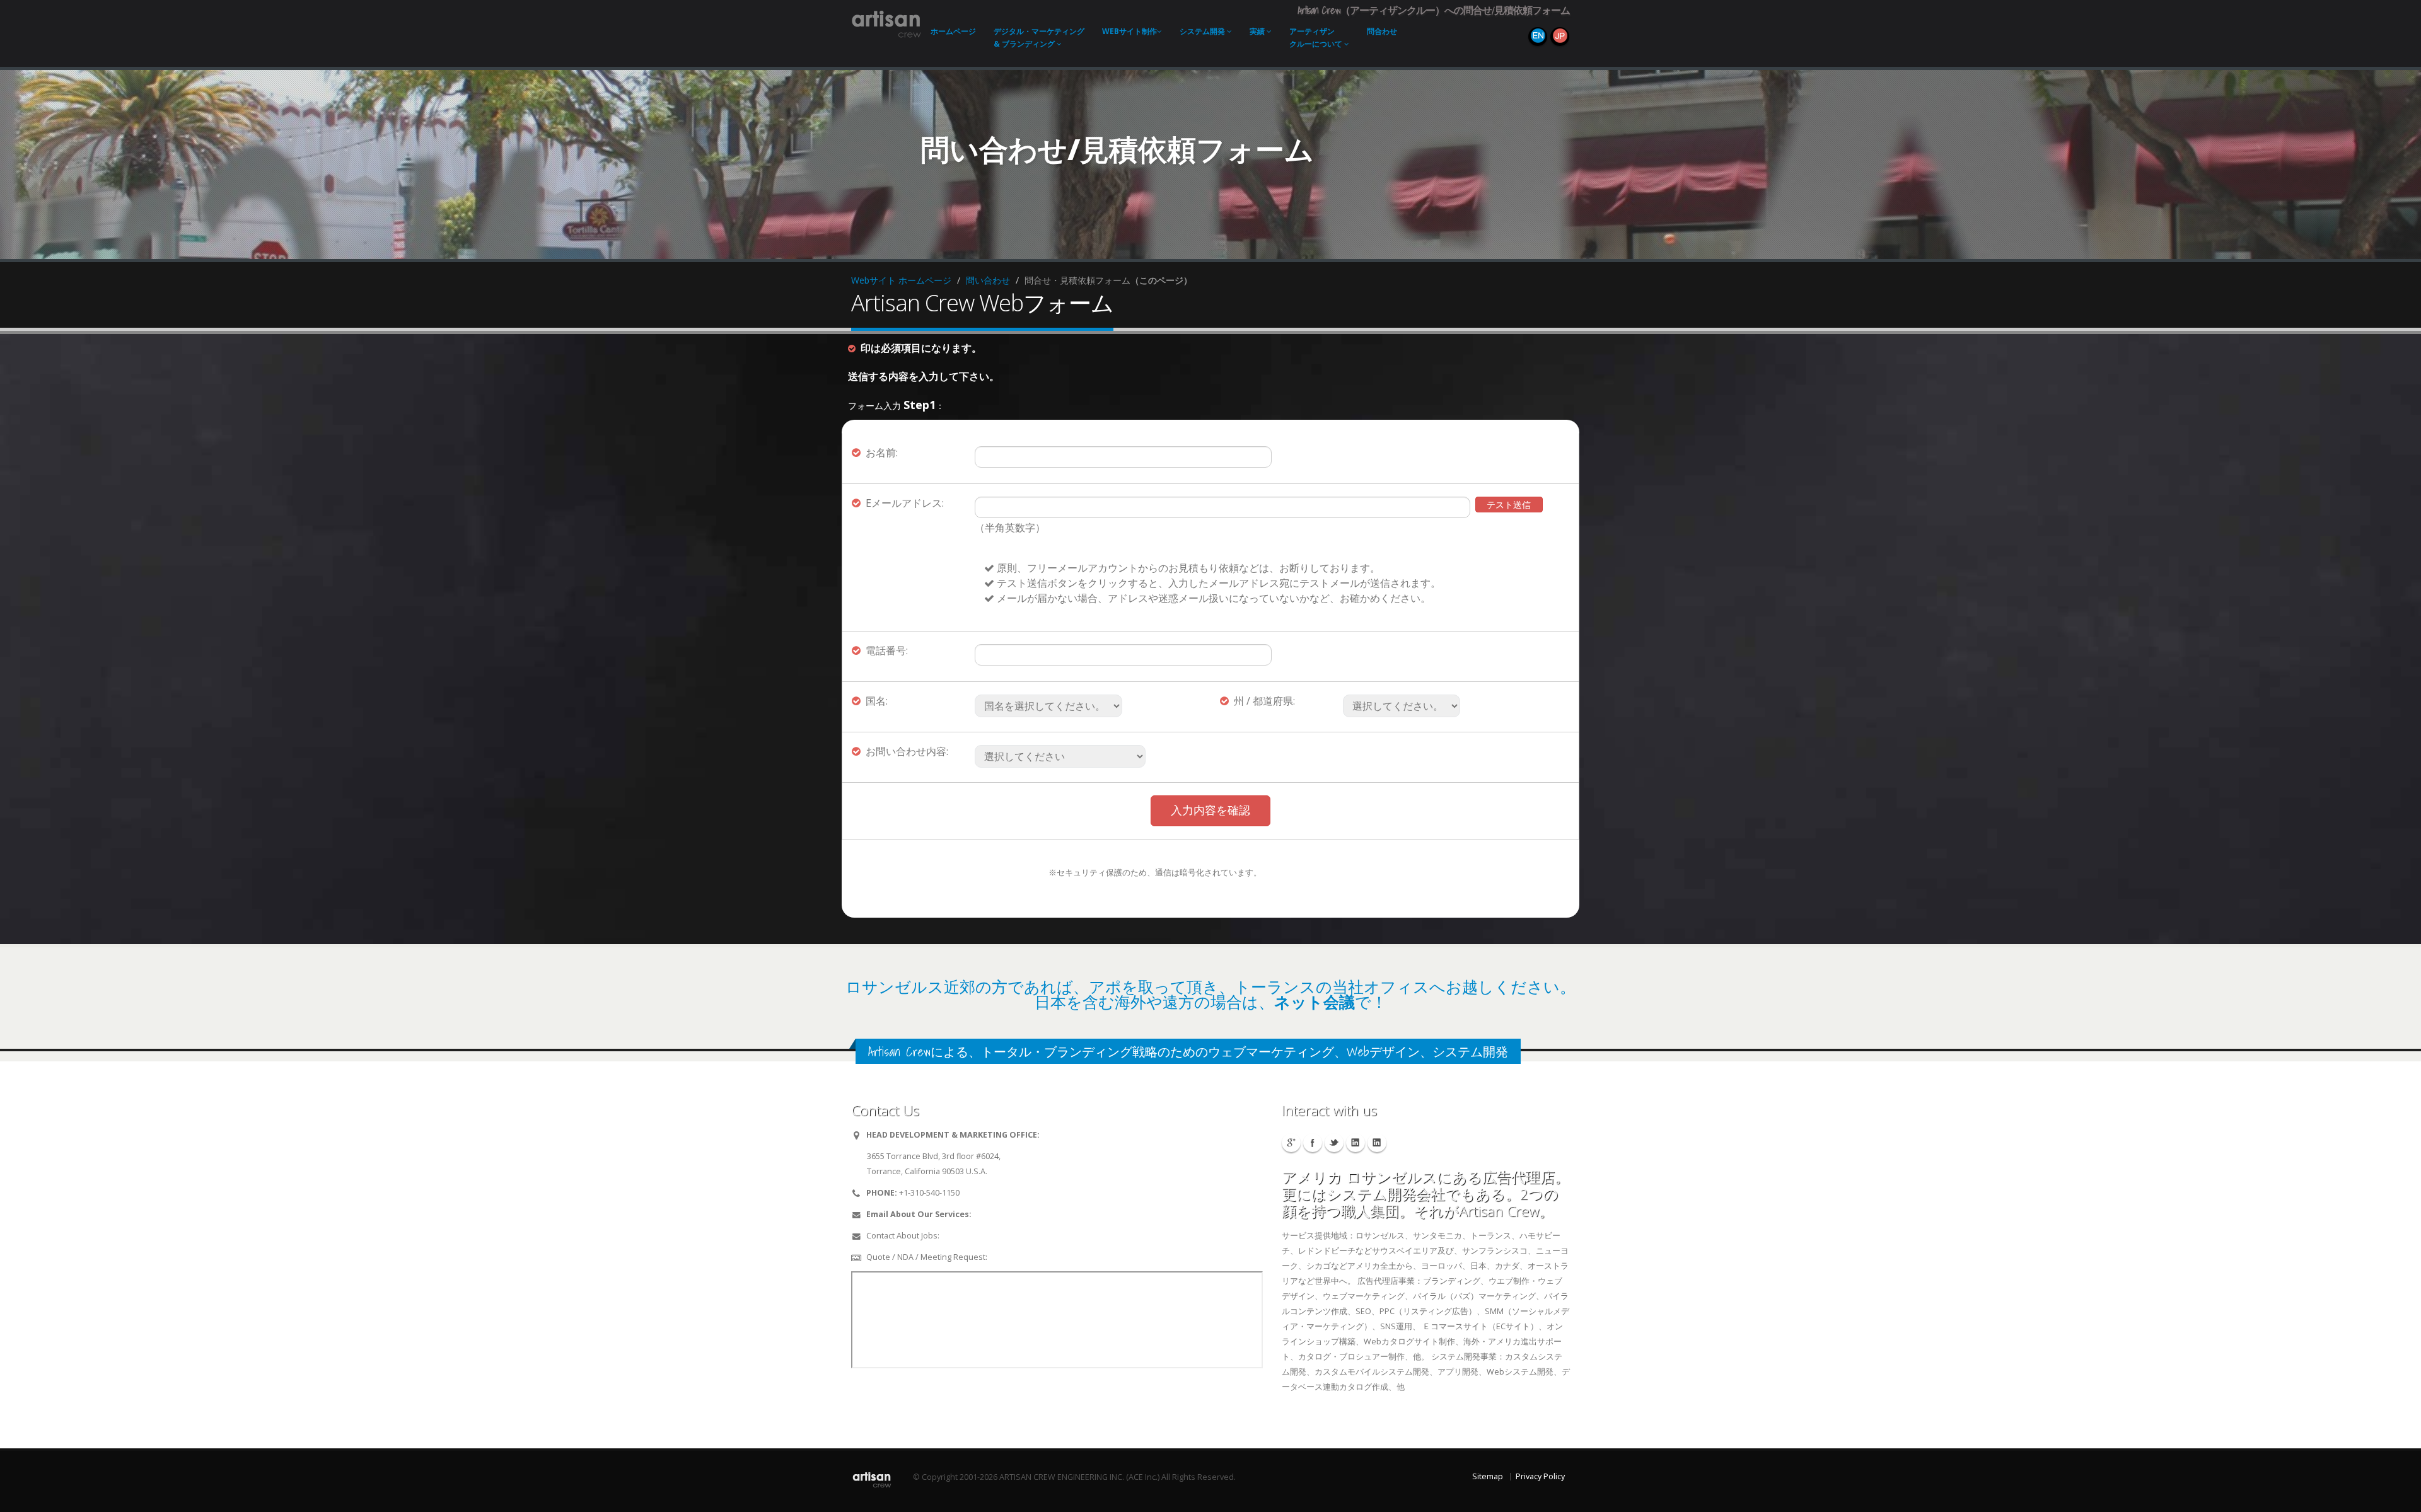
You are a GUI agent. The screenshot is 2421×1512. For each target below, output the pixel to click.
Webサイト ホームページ (901, 280)
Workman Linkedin (1377, 1143)
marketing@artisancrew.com (1027, 1214)
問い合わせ (988, 280)
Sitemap (1488, 1476)
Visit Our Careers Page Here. (995, 1236)
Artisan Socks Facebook (1313, 1143)
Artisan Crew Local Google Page (1291, 1143)
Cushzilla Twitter (1334, 1143)
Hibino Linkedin (1356, 1143)
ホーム (953, 31)
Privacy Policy (1540, 1476)
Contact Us (1009, 1257)
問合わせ (1382, 31)
